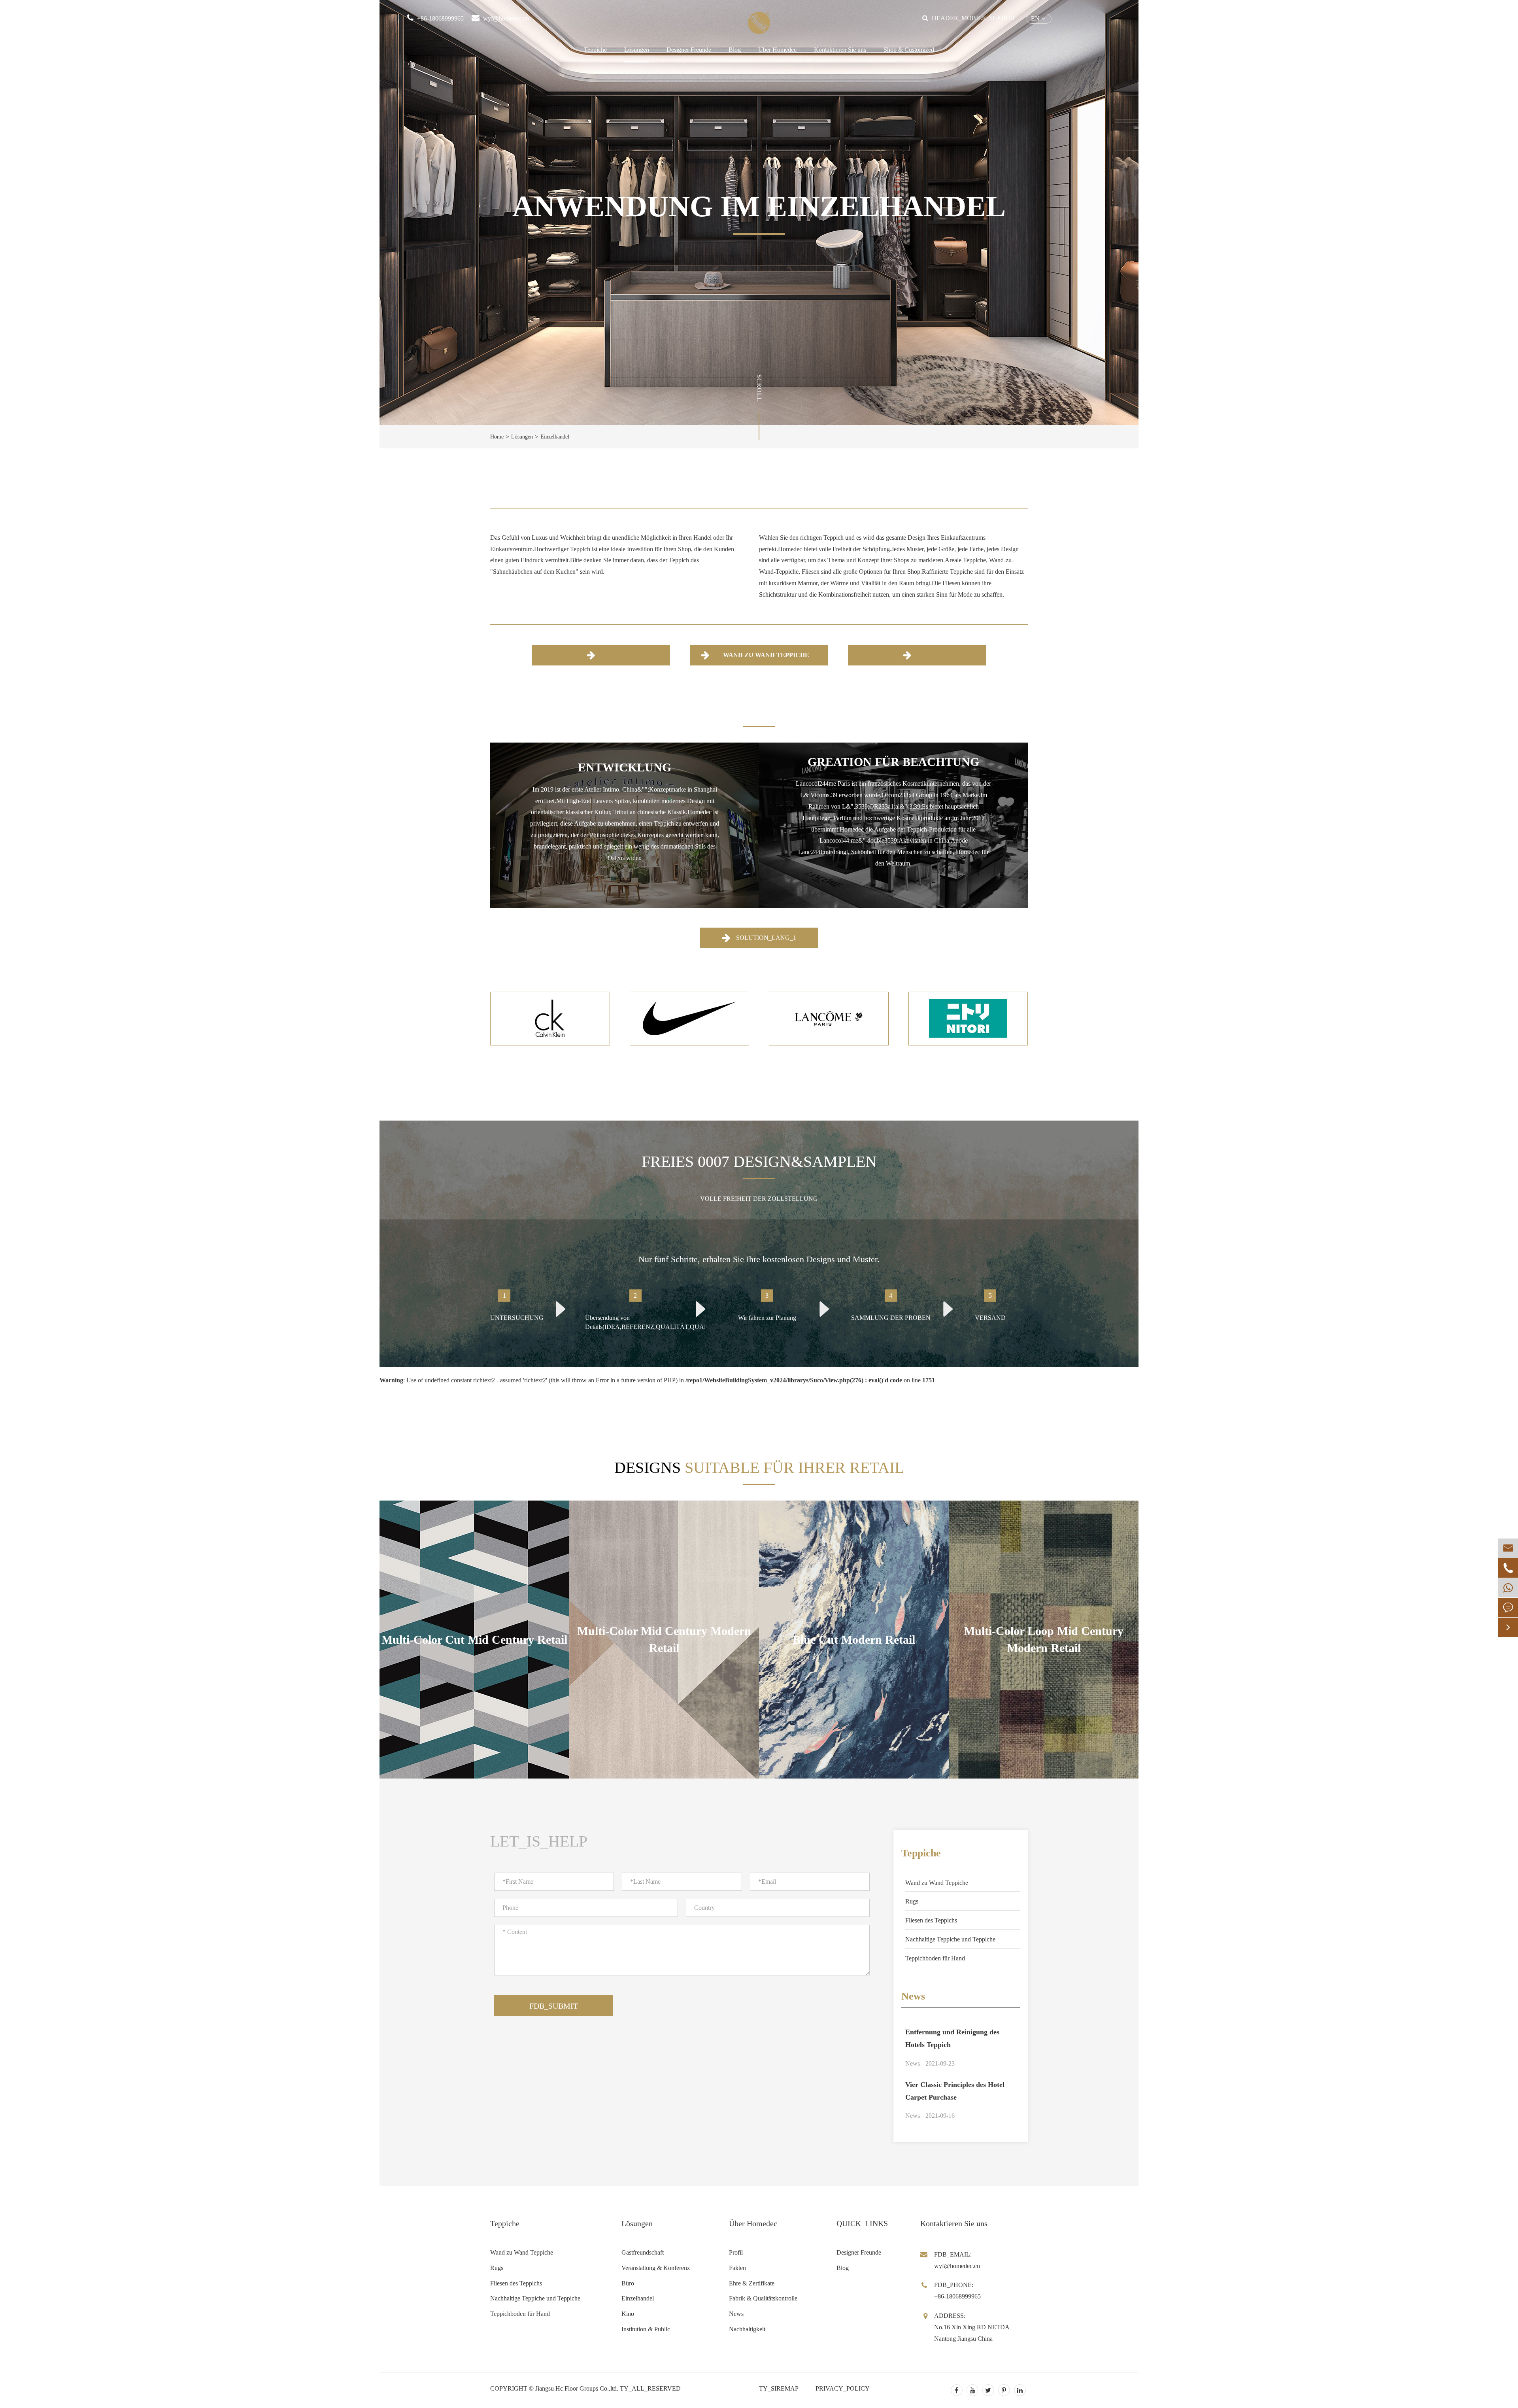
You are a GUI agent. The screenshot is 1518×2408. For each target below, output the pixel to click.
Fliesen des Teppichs (931, 1920)
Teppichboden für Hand (935, 1958)
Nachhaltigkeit (747, 2329)
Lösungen (637, 50)
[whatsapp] (1508, 1588)
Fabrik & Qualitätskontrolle (763, 2298)
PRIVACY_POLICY (843, 2388)
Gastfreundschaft (643, 2252)
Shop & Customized (909, 50)
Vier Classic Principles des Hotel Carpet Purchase (955, 2091)
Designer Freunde (689, 50)
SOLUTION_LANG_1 (765, 938)
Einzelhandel (555, 437)
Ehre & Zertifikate (752, 2283)
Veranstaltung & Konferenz (656, 2268)
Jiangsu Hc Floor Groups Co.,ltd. (577, 2388)
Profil (736, 2252)
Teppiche (595, 50)
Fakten (737, 2268)
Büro (628, 2283)
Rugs (912, 1901)
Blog (735, 50)
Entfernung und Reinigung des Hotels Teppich (952, 2038)
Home (497, 437)
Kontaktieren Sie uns (840, 50)
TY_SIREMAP (779, 2388)
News (913, 1996)
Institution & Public (646, 2329)
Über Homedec (777, 50)
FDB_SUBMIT (554, 2006)
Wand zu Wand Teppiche (765, 655)
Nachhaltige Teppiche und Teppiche (950, 1939)
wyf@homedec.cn (506, 18)
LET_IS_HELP (539, 1841)
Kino (628, 2314)
